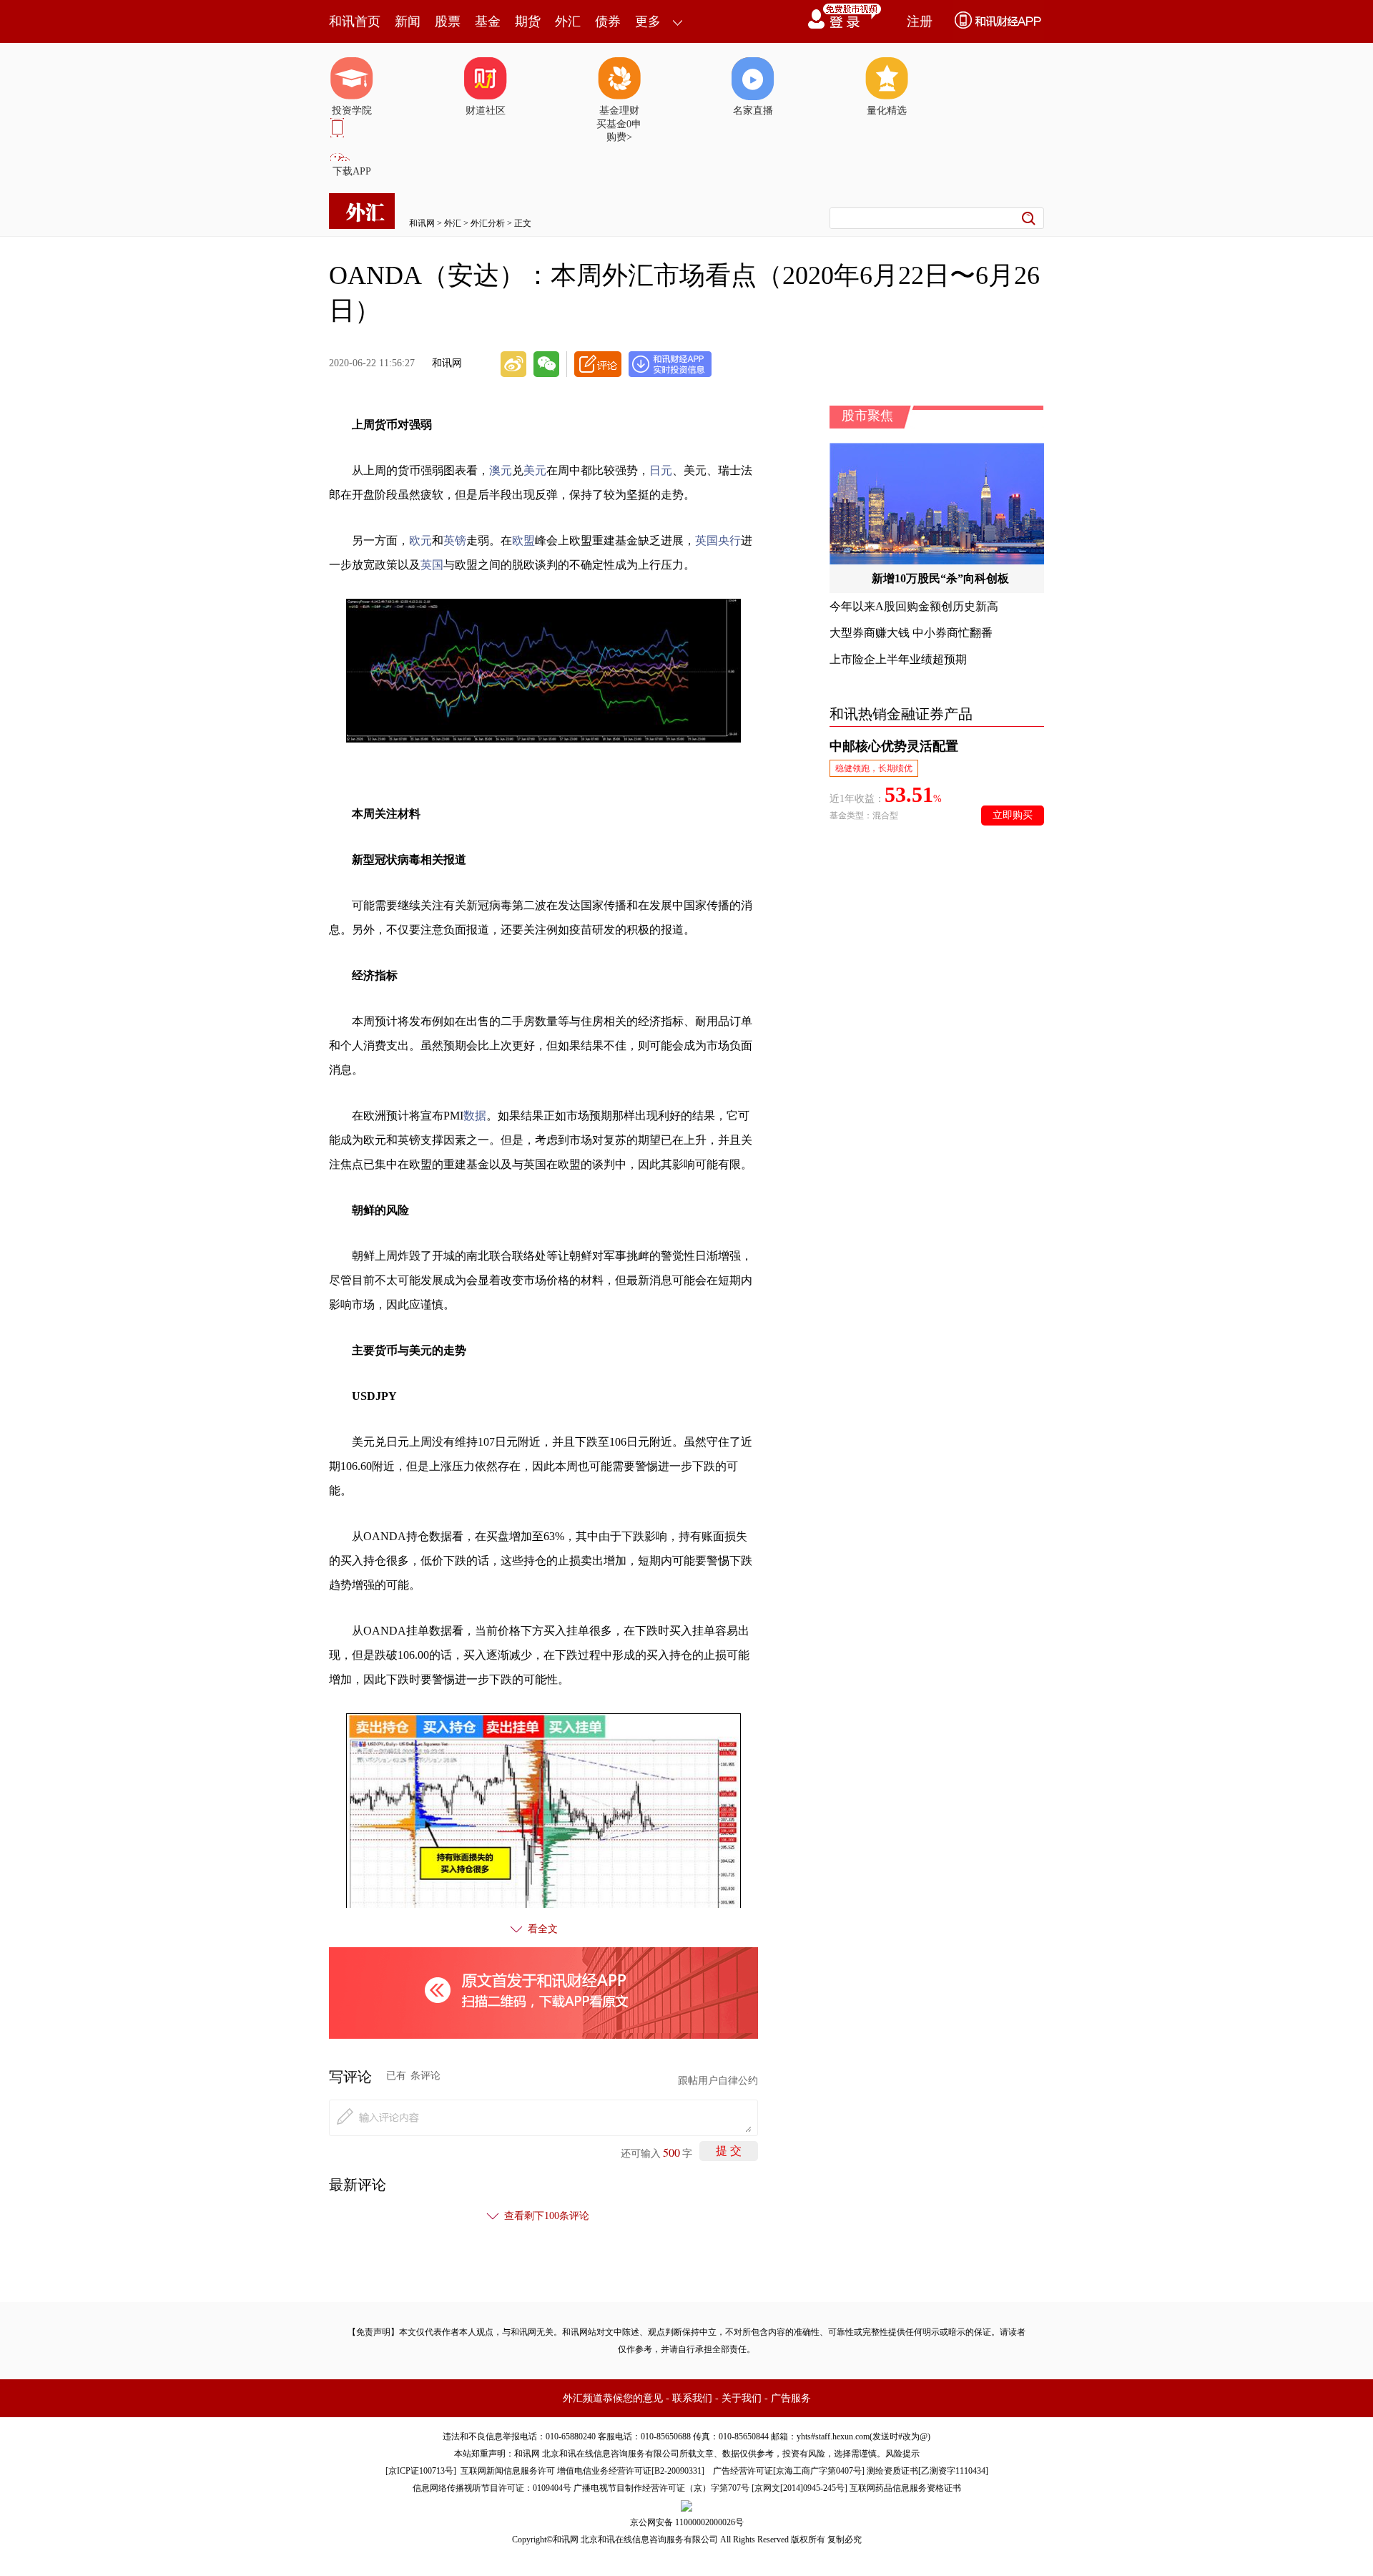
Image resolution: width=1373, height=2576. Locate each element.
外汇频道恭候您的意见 (613, 2398)
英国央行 (718, 540)
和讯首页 (355, 21)
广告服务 (791, 2398)
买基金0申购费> (619, 131)
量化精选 (887, 111)
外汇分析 (488, 223)
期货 (528, 21)
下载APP (352, 171)
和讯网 (422, 223)
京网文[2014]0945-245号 (799, 2488)
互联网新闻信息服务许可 (508, 2471)
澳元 (501, 470)
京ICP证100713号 (421, 2471)
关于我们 (742, 2398)
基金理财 (619, 111)
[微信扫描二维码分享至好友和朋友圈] (546, 364)
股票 (448, 21)
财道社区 (486, 111)
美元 (535, 470)
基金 (488, 21)
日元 (661, 470)
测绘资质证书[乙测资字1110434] (927, 2471)
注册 (920, 21)
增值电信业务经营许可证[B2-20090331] (631, 2471)
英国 (432, 565)
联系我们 (692, 2398)
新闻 (408, 21)
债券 (608, 21)
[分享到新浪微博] (513, 364)
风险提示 (902, 2454)
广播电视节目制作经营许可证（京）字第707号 (661, 2488)
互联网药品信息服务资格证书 (905, 2488)
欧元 (420, 540)
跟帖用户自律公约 (718, 2081)
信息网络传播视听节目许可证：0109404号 (492, 2488)
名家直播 (753, 111)
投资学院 (352, 111)
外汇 (568, 21)
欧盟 (523, 540)
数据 (475, 1116)
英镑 (455, 540)
